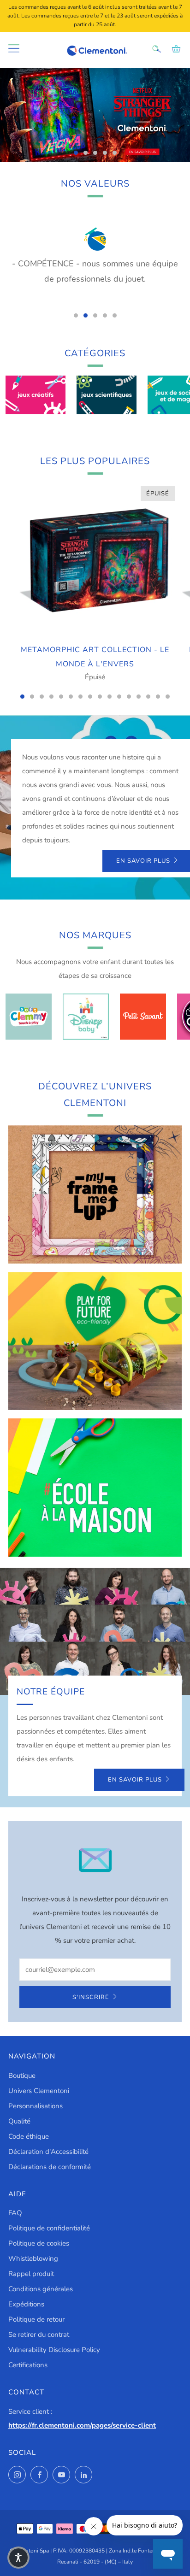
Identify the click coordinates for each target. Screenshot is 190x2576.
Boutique (22, 2076)
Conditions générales (41, 2289)
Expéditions (26, 2304)
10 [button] (110, 697)
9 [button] (100, 697)
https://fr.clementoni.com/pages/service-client (82, 2425)
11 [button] (119, 697)
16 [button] (168, 697)
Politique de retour (36, 2319)
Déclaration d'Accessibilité (48, 2152)
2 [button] (86, 153)
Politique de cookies (39, 2243)
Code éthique (29, 2136)
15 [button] (158, 697)
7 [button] (80, 697)
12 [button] (129, 697)
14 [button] (148, 697)
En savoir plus (135, 1780)
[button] (18, 2558)
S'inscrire (91, 1997)
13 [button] (139, 697)
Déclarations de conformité (50, 2167)
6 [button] (71, 697)
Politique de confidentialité (49, 2228)
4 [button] (105, 153)
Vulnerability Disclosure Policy (54, 2350)
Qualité (19, 2121)
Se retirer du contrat (39, 2335)
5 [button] (115, 153)
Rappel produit (31, 2274)
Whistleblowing (33, 2258)
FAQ (15, 2213)
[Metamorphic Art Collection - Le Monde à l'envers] (95, 560)
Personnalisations (36, 2106)
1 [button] (76, 153)
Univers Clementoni (39, 2091)
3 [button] (95, 153)
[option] (95, 115)
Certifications (28, 2365)
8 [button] (90, 697)
